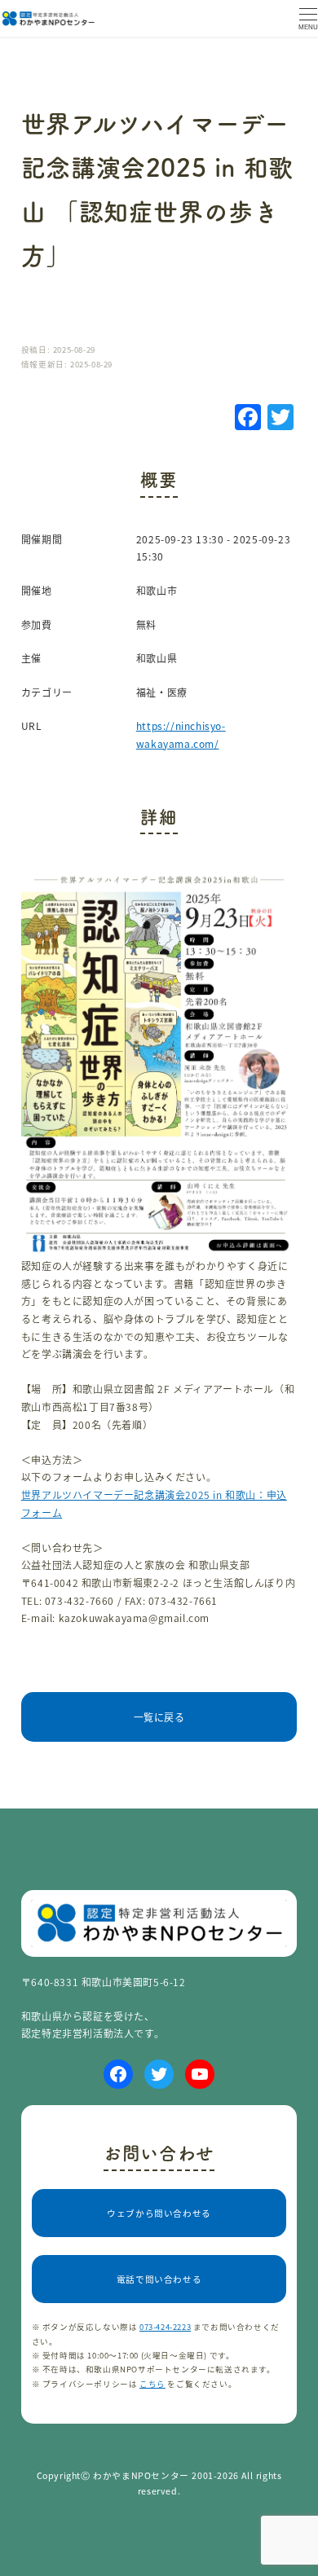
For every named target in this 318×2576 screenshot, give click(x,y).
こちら (152, 2384)
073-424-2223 (165, 2327)
